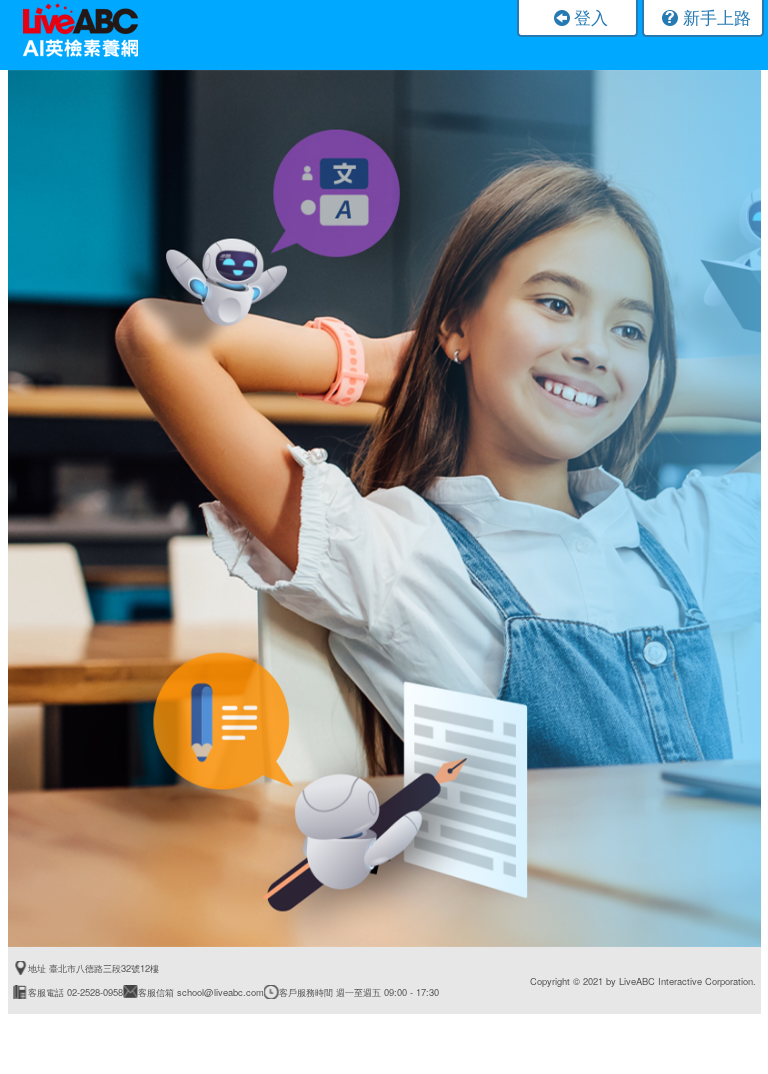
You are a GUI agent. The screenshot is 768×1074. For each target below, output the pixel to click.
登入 (591, 16)
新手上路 (717, 16)
